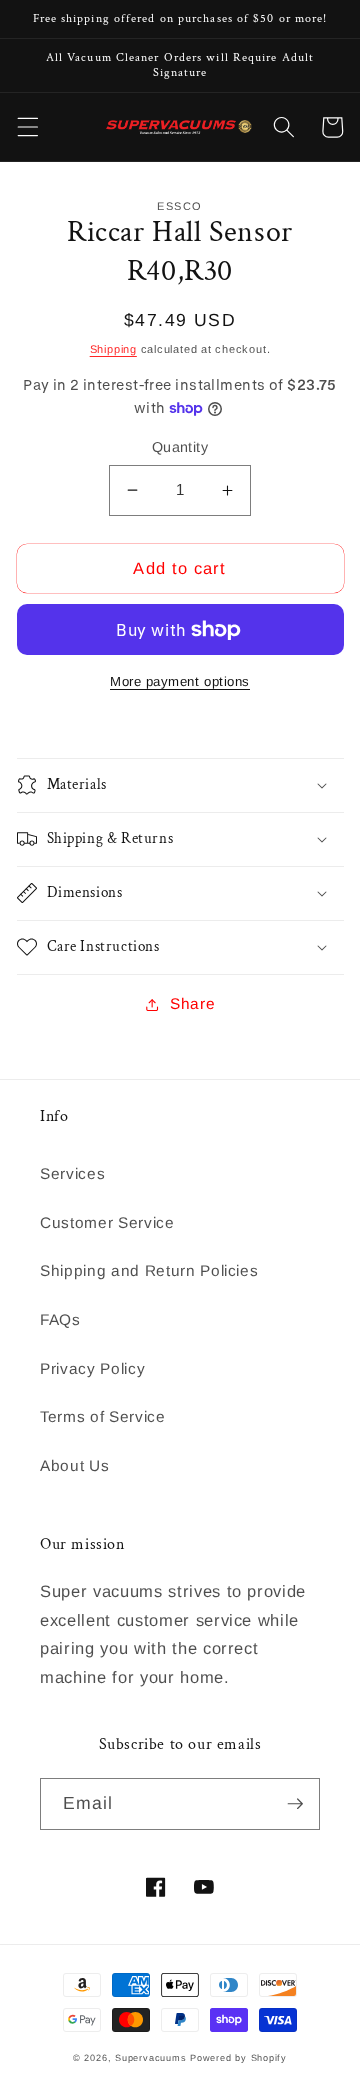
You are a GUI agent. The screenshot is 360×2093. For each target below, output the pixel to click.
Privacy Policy (92, 1368)
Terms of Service (103, 1416)
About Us (74, 1465)
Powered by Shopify (238, 2058)
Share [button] (192, 1003)
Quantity (180, 447)
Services (72, 1173)
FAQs (60, 1319)
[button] (27, 127)
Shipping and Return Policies (149, 1270)
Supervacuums (150, 2058)
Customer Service (107, 1222)
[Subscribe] (295, 1804)
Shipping (113, 349)
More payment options (180, 681)
